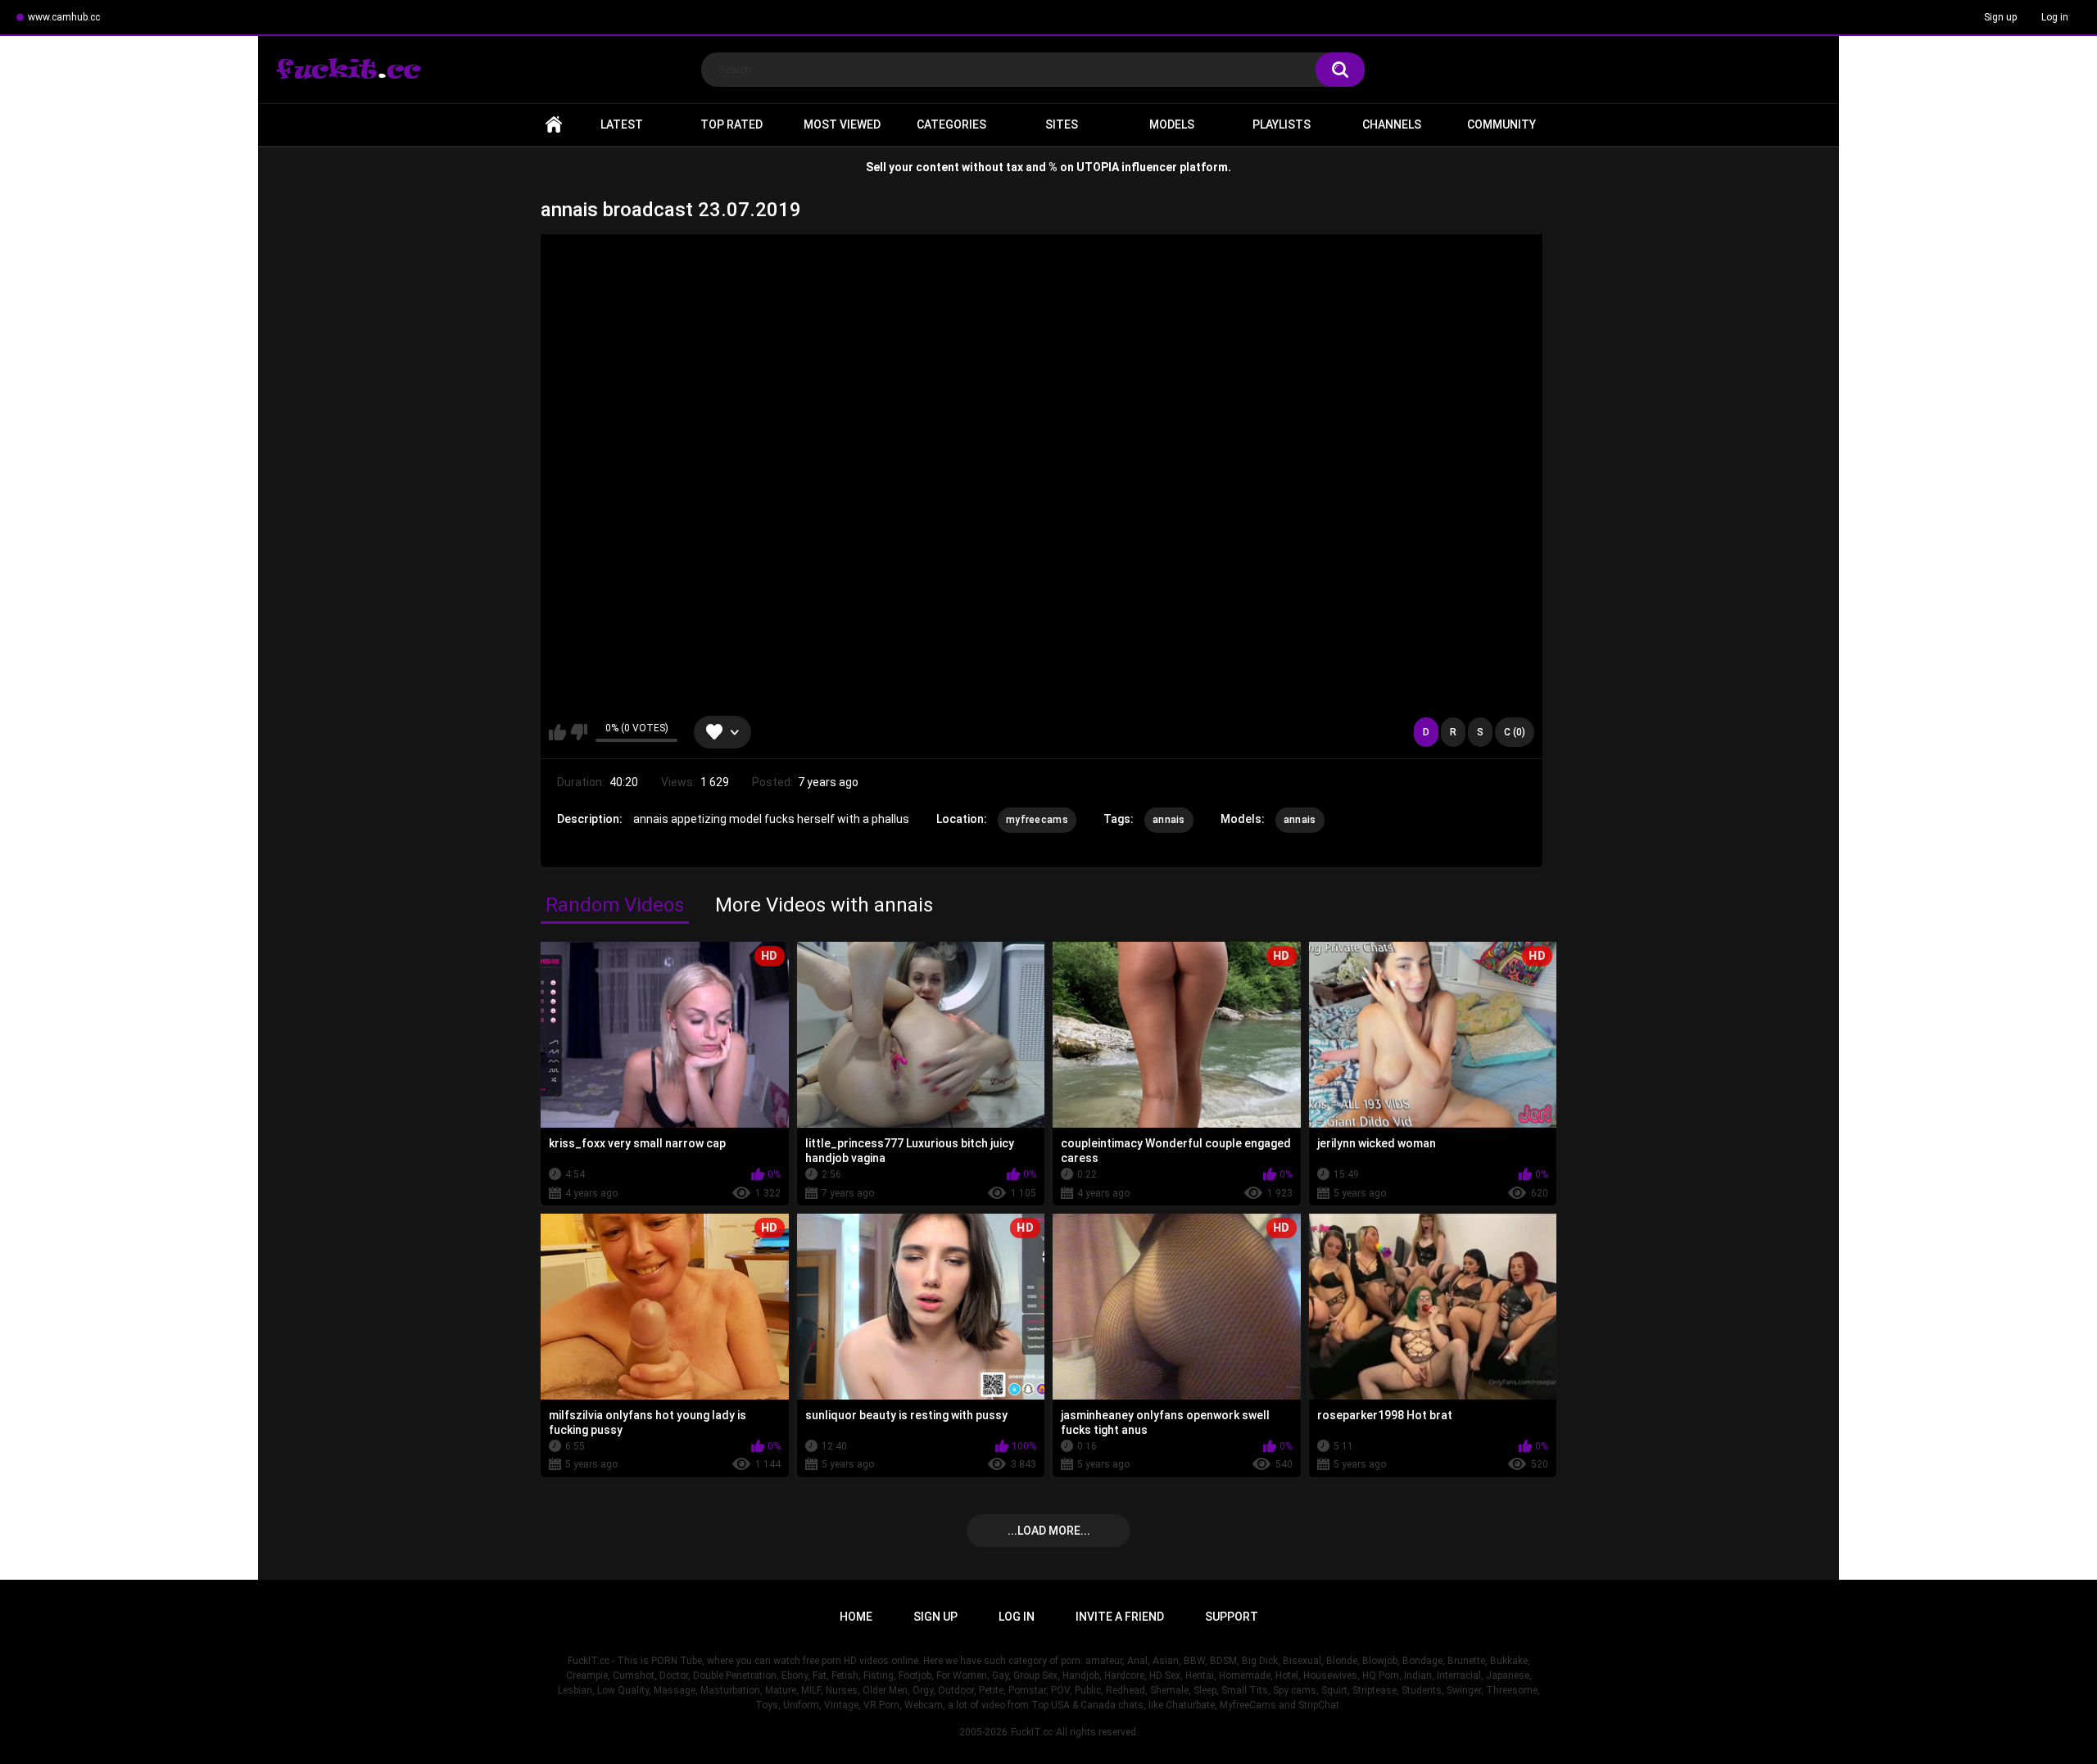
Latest (622, 124)
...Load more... (1049, 1531)
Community (1501, 124)
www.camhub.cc (64, 17)
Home (554, 125)
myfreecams (1037, 820)
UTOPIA (1098, 167)
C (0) (1515, 732)
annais (1169, 820)
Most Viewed (842, 124)
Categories (951, 124)
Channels (1392, 124)
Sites (1062, 124)
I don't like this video (579, 732)
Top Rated (731, 124)
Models (1172, 124)
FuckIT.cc (1032, 1732)
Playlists (1282, 124)
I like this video (557, 732)
